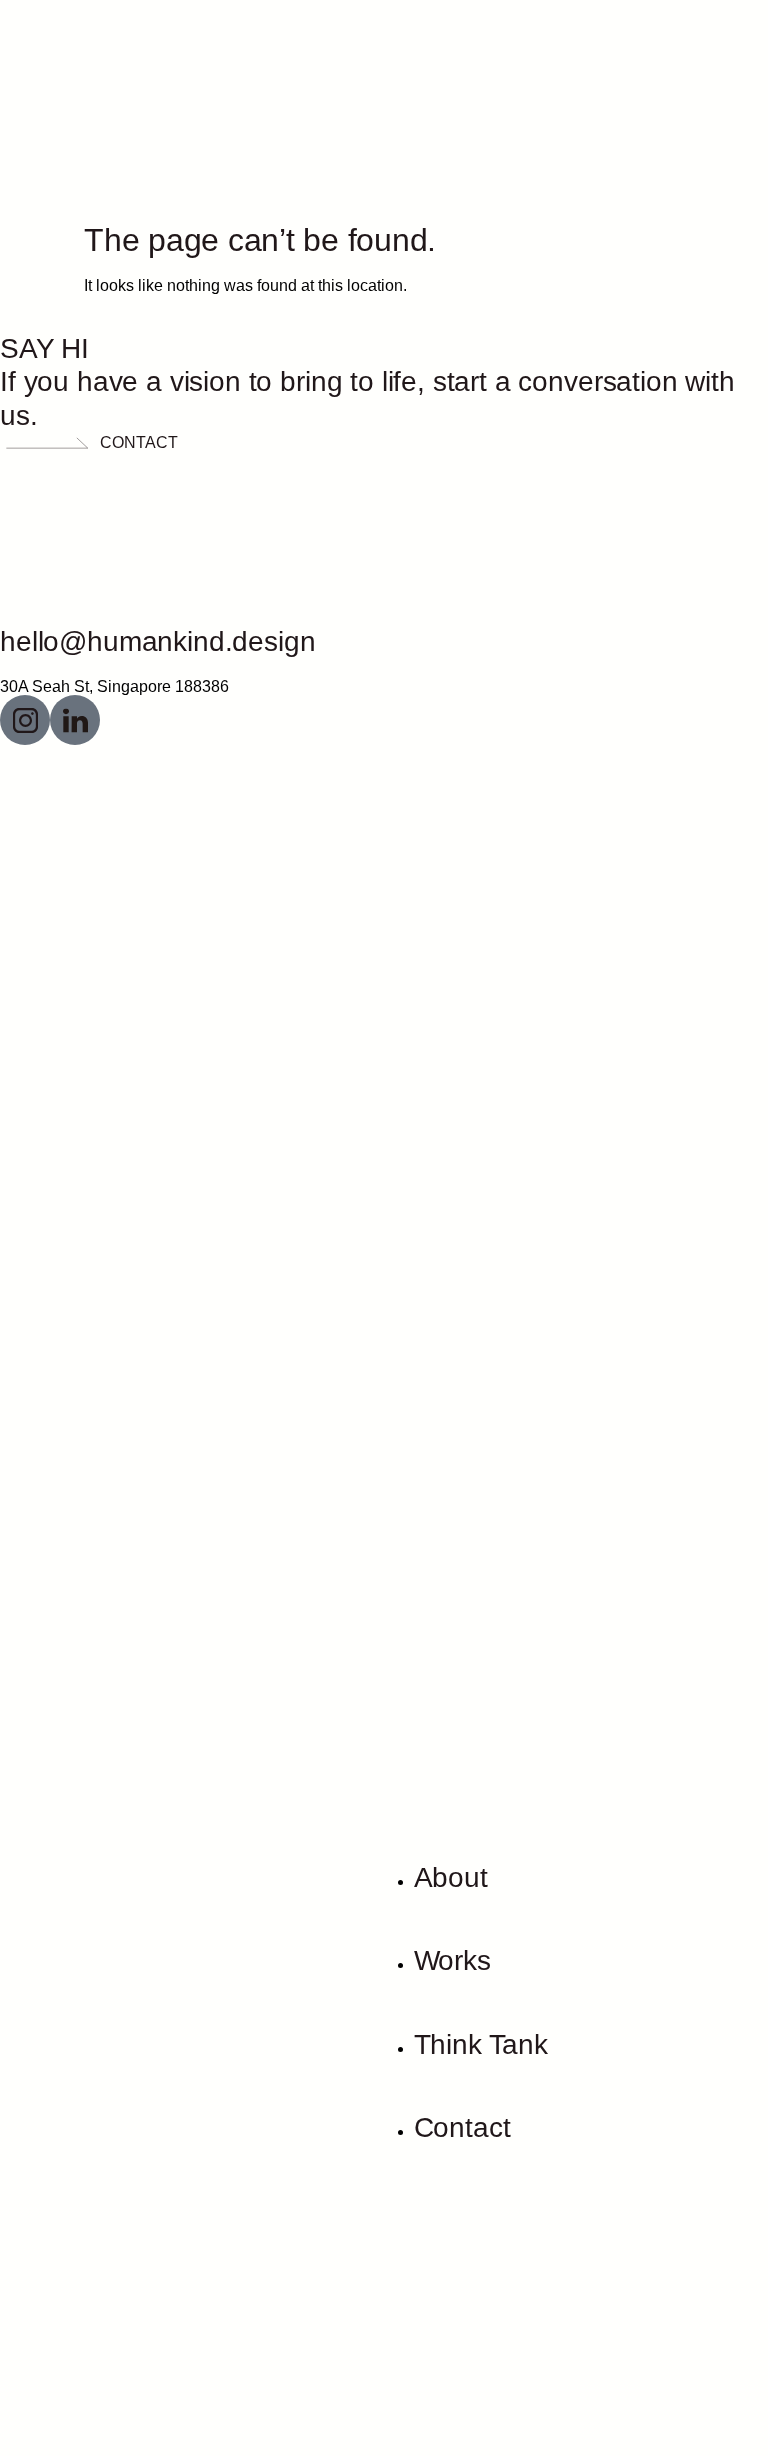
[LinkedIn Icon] (75, 720)
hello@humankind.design (157, 641)
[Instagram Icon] (25, 720)
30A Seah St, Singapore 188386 (114, 686)
